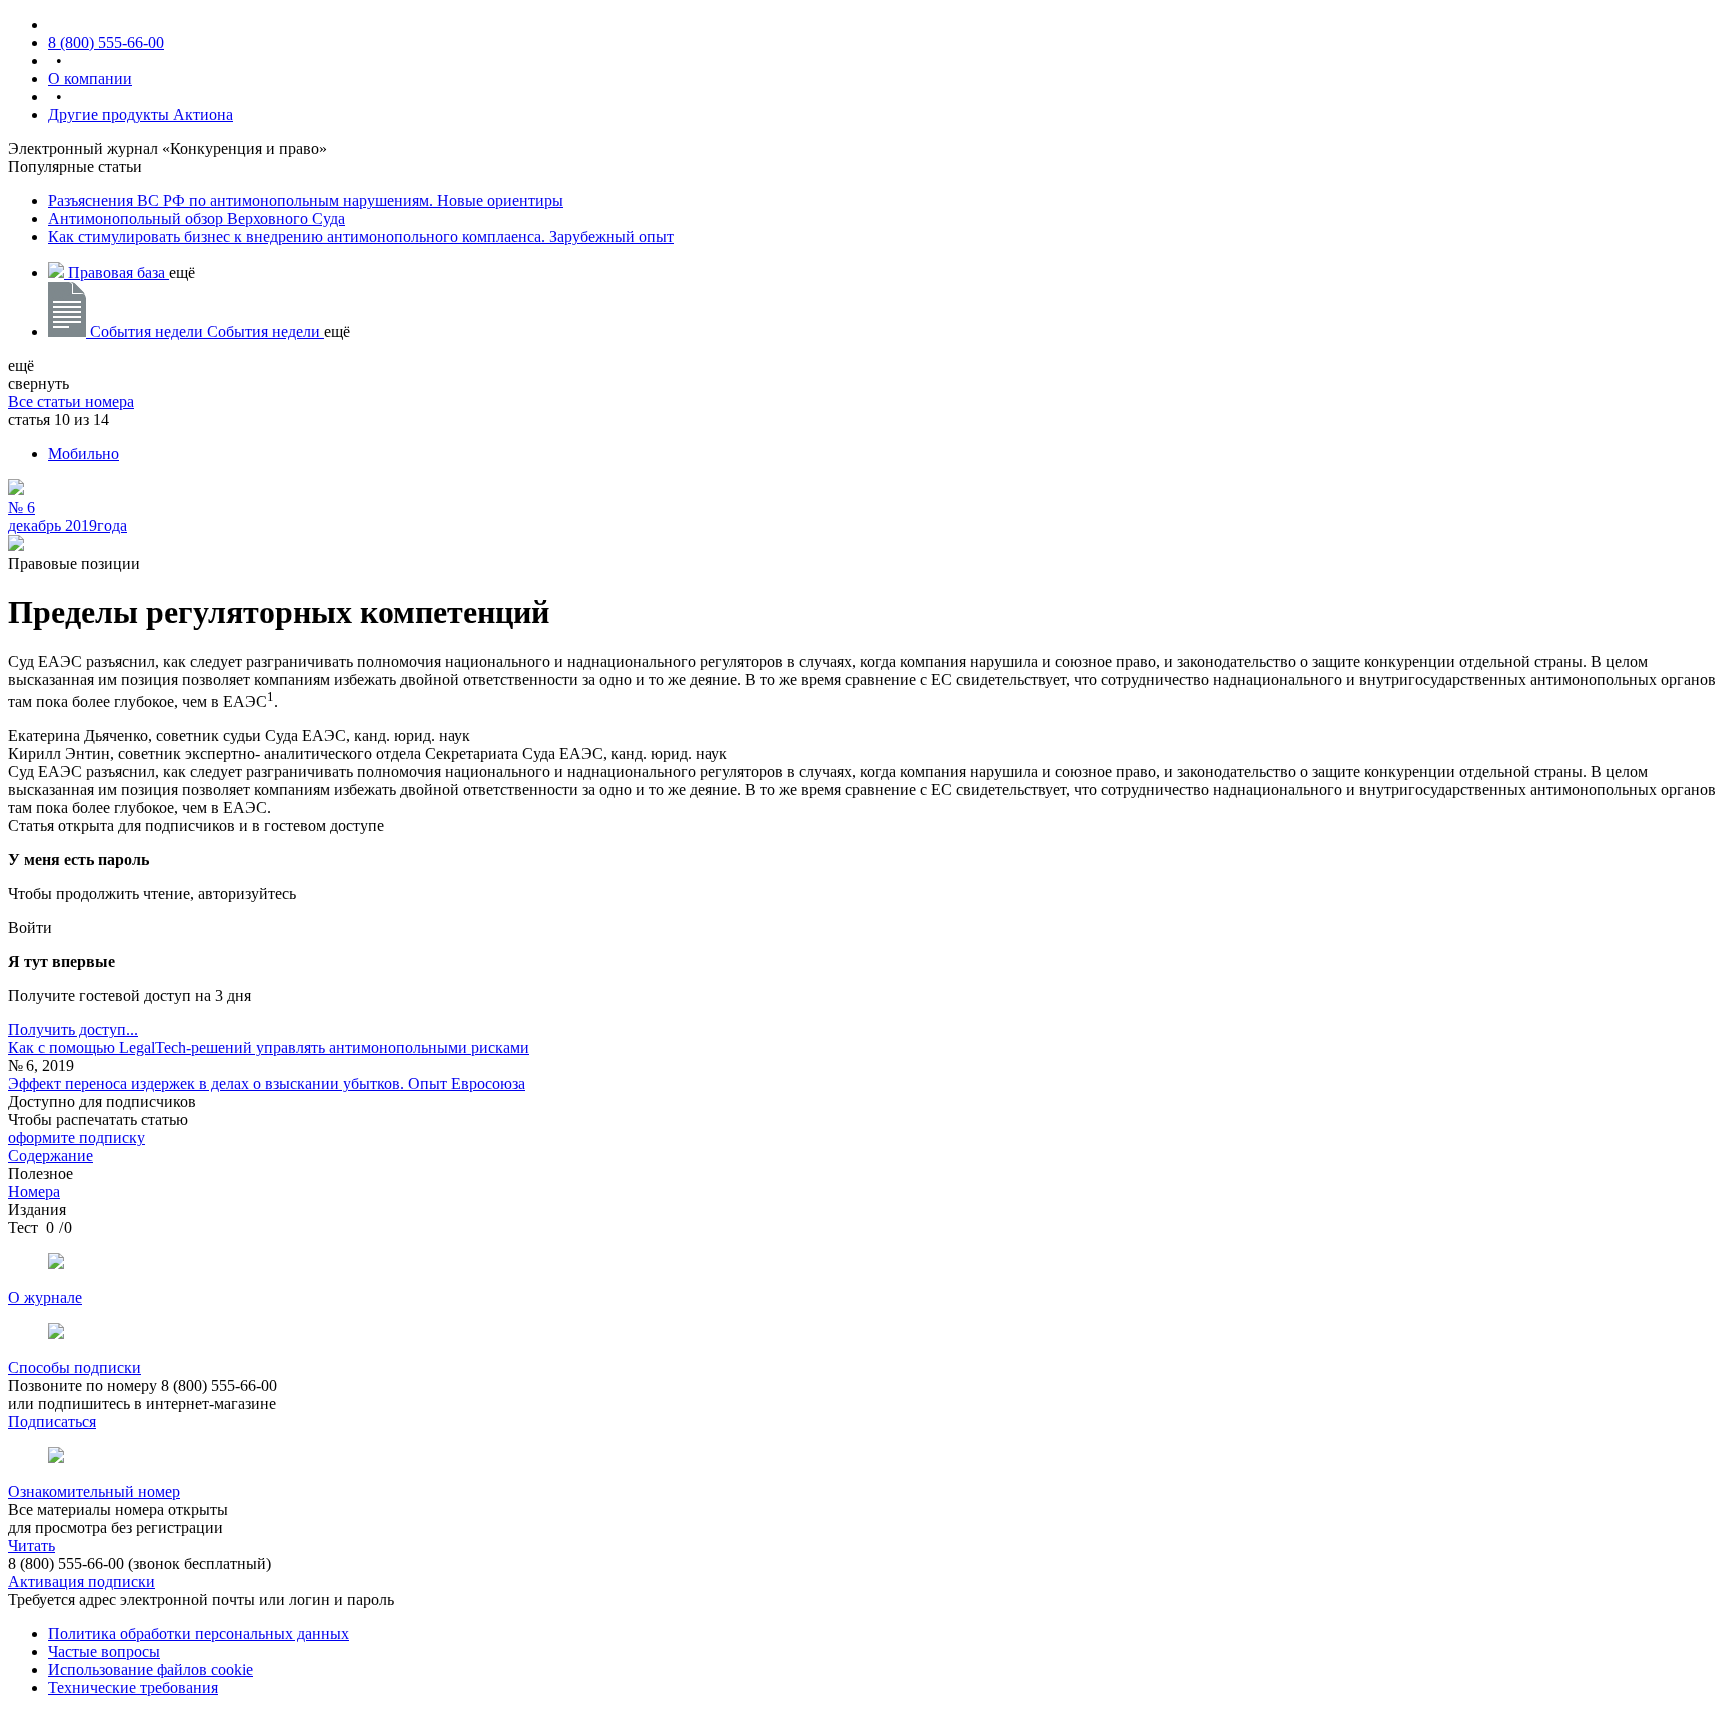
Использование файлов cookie (150, 1669)
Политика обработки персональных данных (198, 1633)
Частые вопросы (104, 1651)
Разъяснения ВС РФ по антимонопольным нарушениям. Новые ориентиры (305, 200)
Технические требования (133, 1687)
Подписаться (52, 1421)
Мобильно (83, 453)
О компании (90, 78)
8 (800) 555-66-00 (106, 42)
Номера (34, 1191)
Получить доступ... (73, 1029)
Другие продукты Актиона (140, 114)
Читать (31, 1545)
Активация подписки (81, 1581)
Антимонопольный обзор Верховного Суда (196, 218)
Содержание (50, 1155)
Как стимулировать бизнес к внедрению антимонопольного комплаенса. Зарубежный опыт (361, 236)
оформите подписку (76, 1137)
